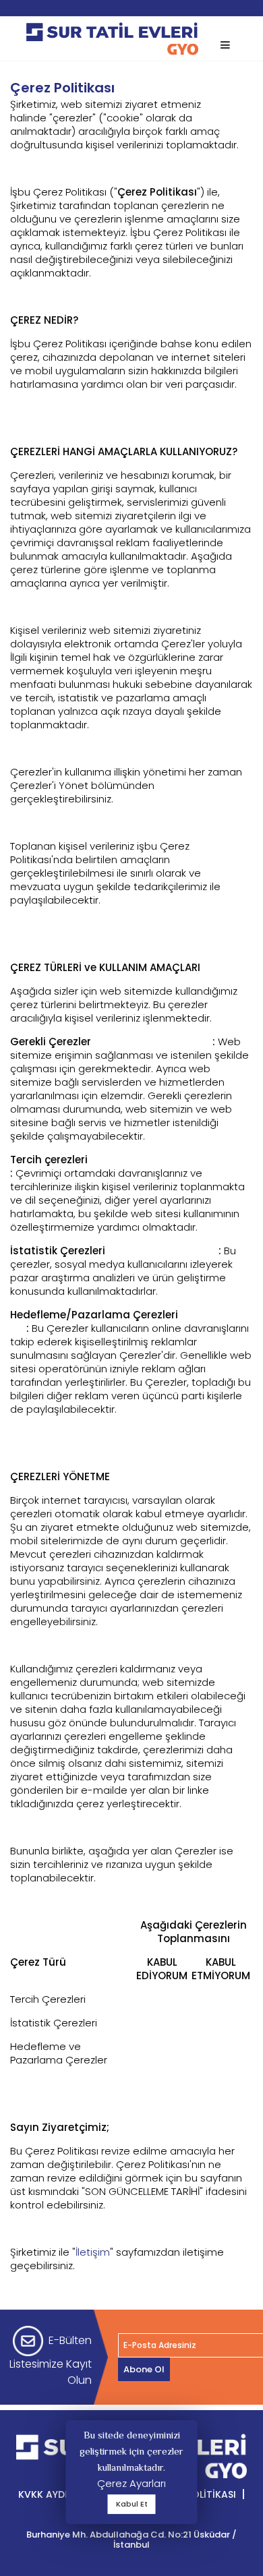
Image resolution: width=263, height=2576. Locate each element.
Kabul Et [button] (132, 2504)
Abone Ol (144, 2369)
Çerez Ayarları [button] (131, 2483)
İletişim (93, 2252)
